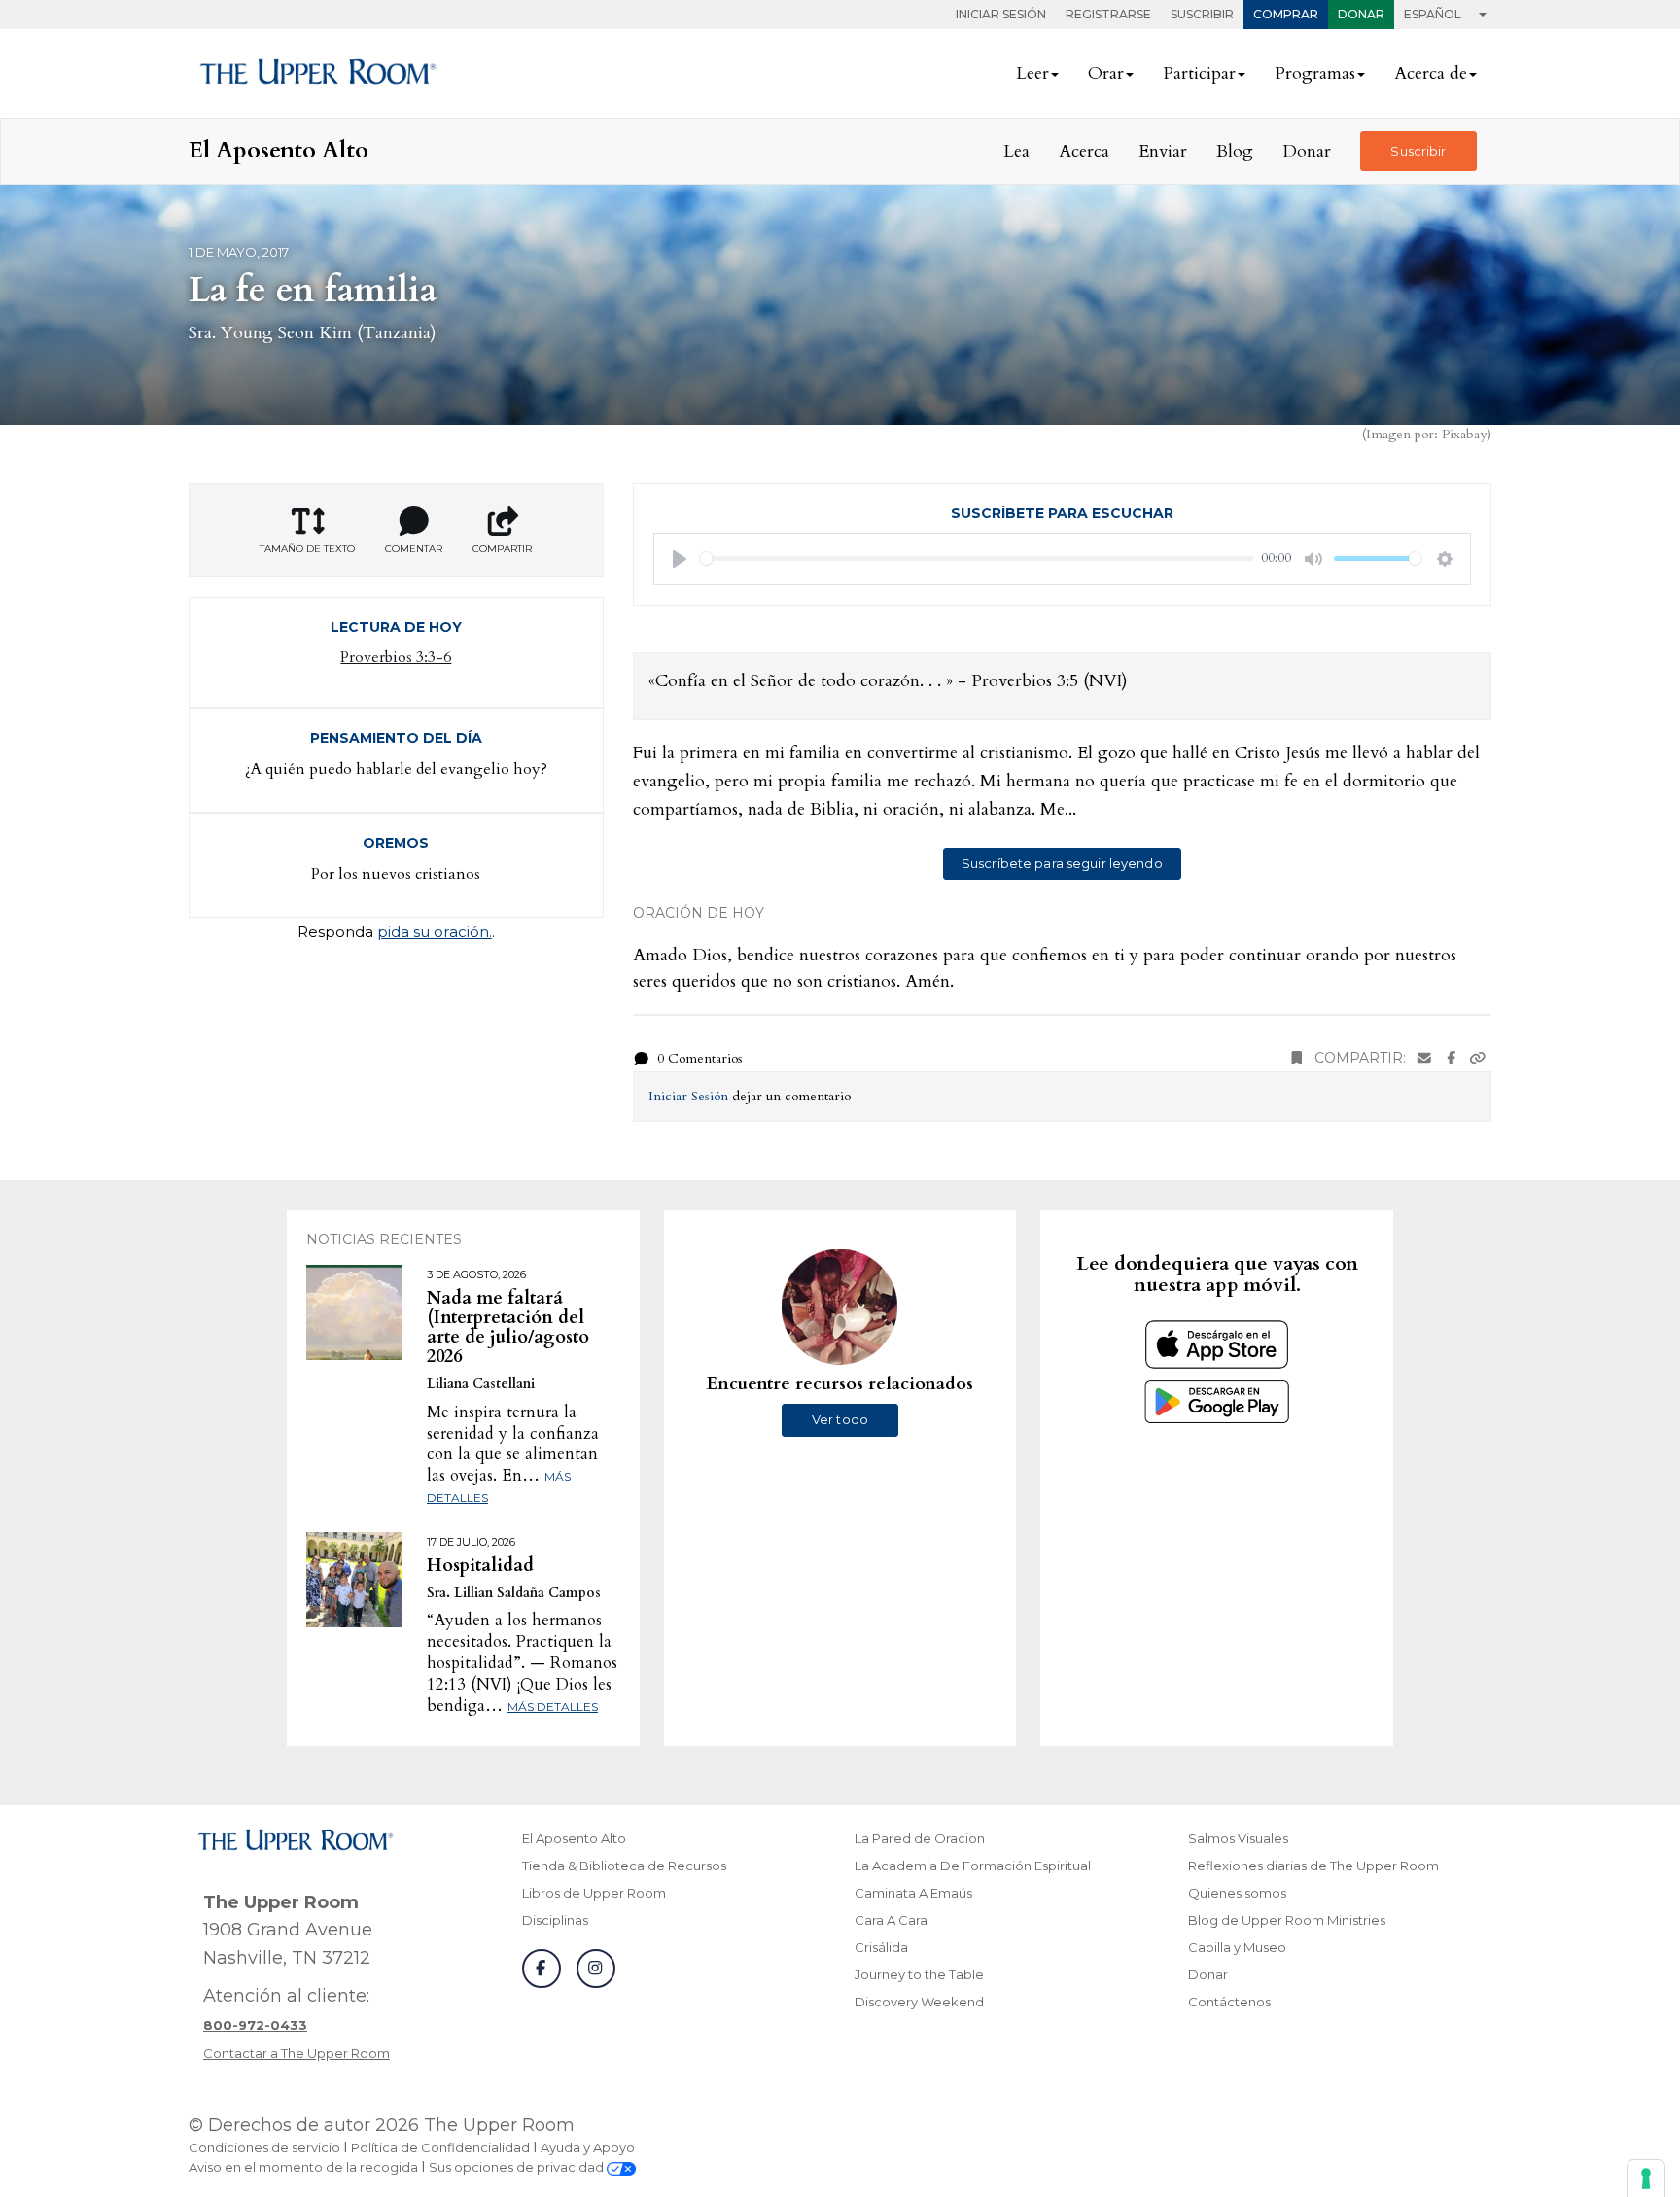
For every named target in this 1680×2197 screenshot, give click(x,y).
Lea (1016, 151)
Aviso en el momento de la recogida (303, 2167)
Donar (1361, 14)
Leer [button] (1032, 73)
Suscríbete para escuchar (1062, 513)
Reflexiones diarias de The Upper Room (1313, 1866)
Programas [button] (1315, 73)
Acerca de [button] (1431, 73)
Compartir (502, 549)
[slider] (977, 558)
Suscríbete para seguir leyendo (1062, 863)
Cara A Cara (891, 1920)
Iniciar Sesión (1001, 14)
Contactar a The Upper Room (297, 2053)
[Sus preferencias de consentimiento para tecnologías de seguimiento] (1646, 2179)
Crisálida (881, 1947)
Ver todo (840, 1419)
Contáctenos (1229, 2002)
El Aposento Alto (574, 1838)
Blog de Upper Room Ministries (1287, 1920)
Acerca (1084, 151)
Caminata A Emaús (913, 1893)
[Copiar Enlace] (1478, 1058)
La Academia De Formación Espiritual (973, 1866)
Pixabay (1464, 434)
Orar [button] (1106, 73)
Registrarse (1108, 14)
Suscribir (1202, 14)
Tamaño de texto (307, 549)
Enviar (1163, 151)
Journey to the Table (919, 1974)
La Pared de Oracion (920, 1838)
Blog (1235, 151)
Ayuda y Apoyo (588, 2147)
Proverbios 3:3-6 (396, 657)
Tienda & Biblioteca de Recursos (624, 1866)
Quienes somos (1237, 1893)
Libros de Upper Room (594, 1893)
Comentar (414, 549)
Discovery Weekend (919, 2002)
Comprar (1286, 14)
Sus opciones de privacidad (518, 2167)
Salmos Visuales (1238, 1838)
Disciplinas (555, 1920)
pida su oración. (435, 932)
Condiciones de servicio (264, 2147)
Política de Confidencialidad (440, 2147)
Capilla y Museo (1237, 1947)
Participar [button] (1199, 73)
